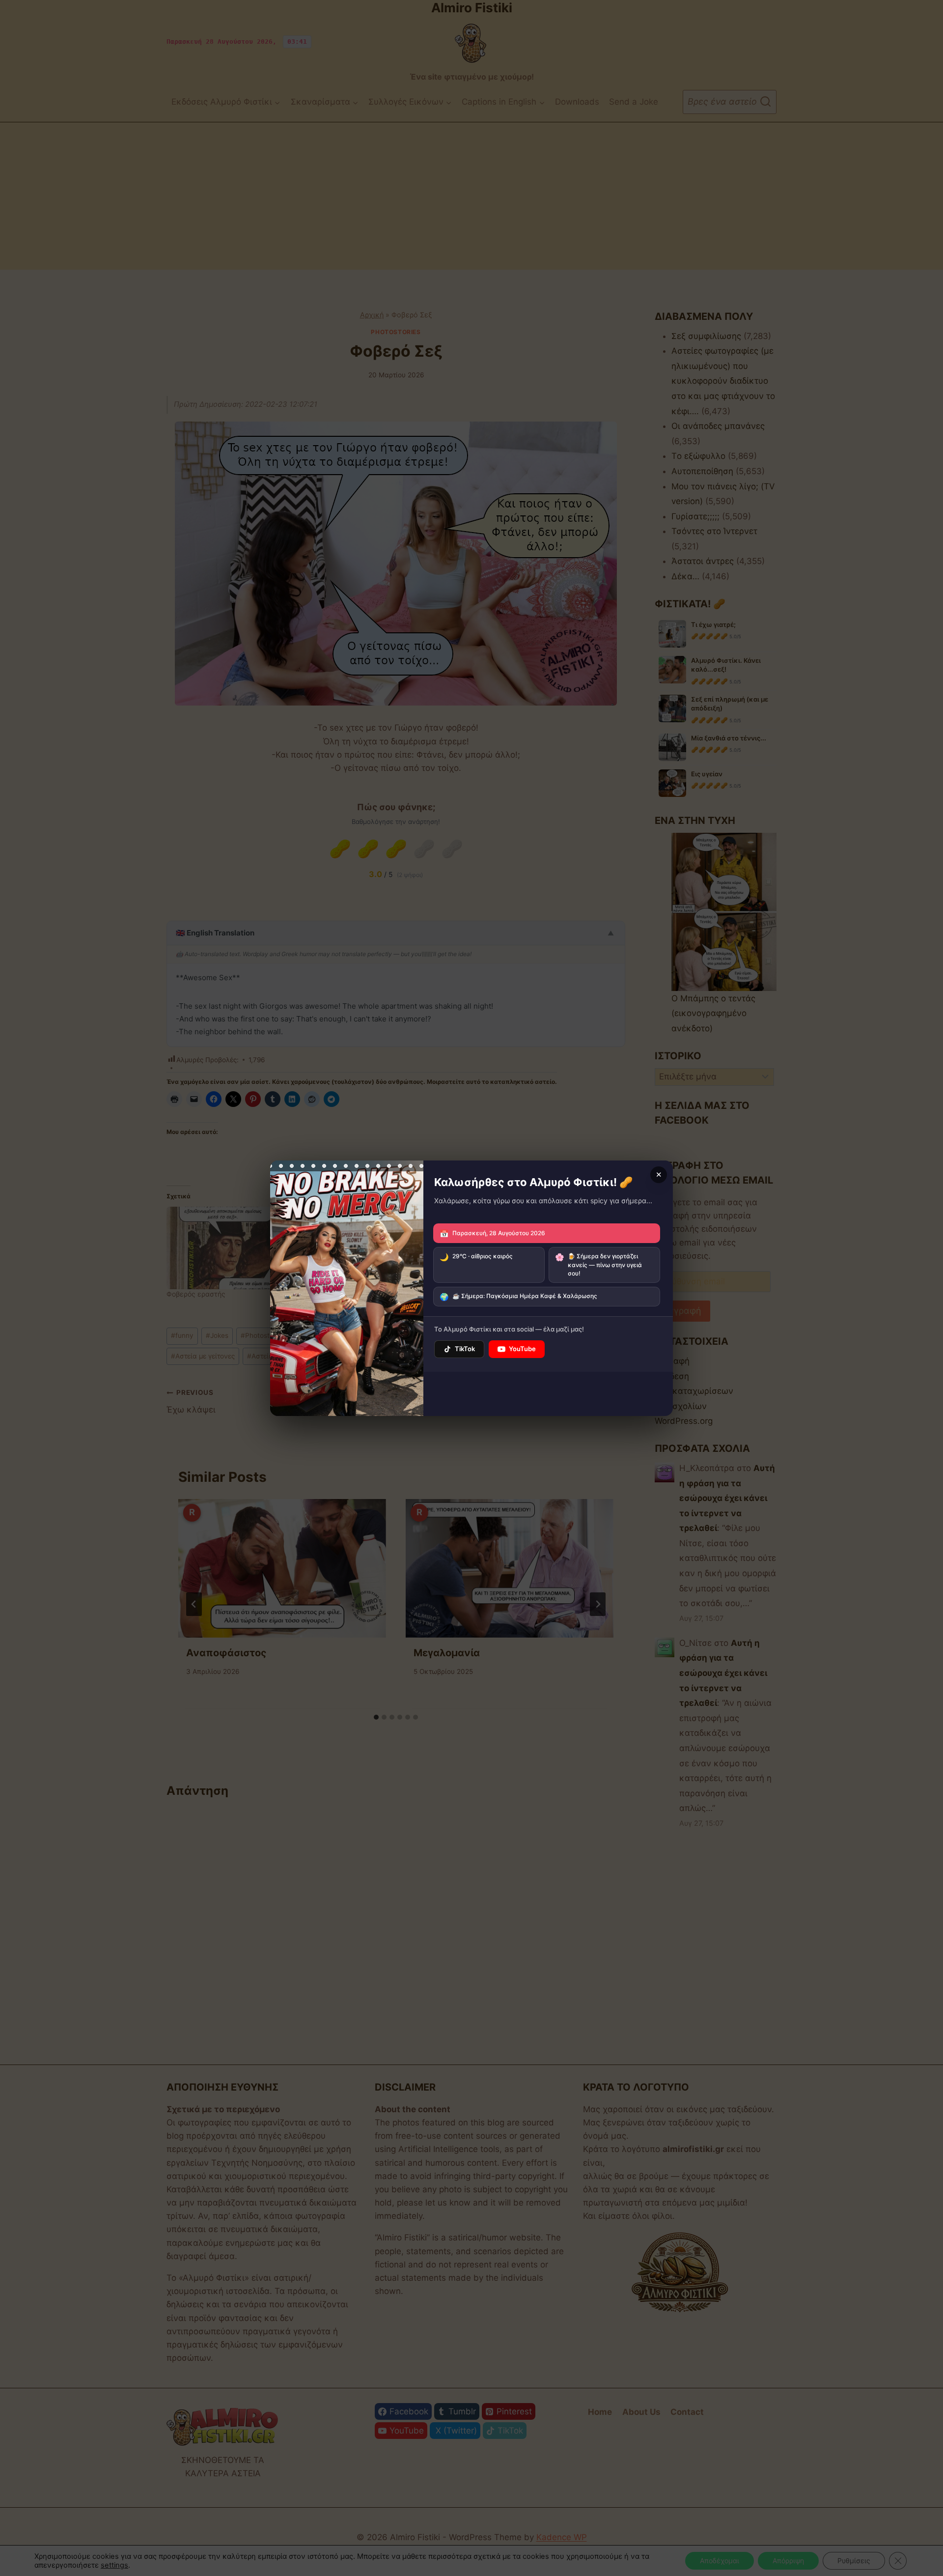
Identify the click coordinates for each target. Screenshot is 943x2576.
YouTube (522, 1349)
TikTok (465, 1349)
